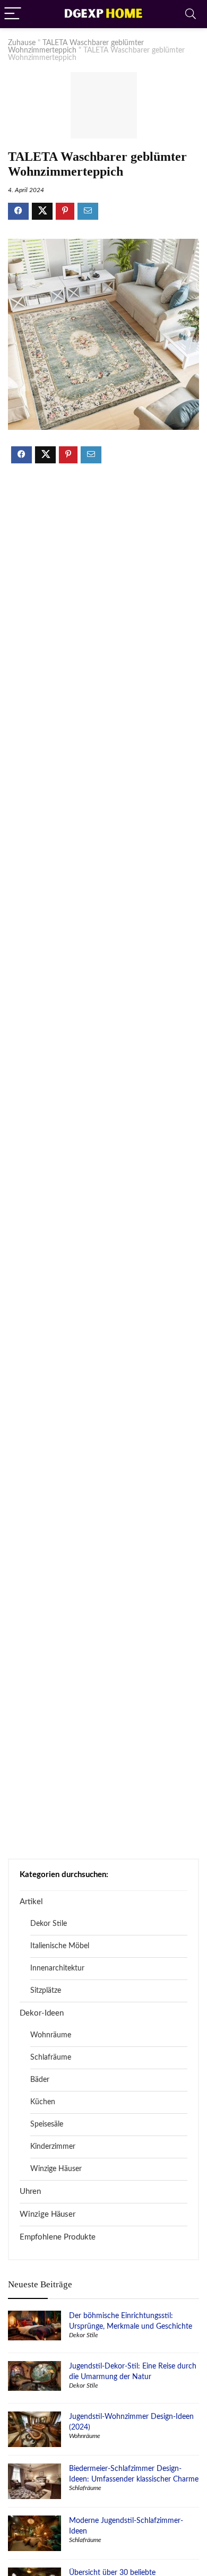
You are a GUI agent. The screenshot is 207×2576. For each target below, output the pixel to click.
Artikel (31, 1902)
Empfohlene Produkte (58, 2237)
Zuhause (22, 43)
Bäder (40, 2080)
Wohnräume (51, 2035)
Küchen (43, 2102)
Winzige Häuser (56, 2169)
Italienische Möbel (60, 1946)
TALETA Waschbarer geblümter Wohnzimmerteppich (76, 47)
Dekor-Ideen (42, 2013)
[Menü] (13, 14)
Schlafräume (51, 2058)
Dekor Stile (49, 1924)
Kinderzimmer (53, 2147)
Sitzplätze (46, 1991)
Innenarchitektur (57, 1968)
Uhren (30, 2192)
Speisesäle (47, 2124)
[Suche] (191, 14)
